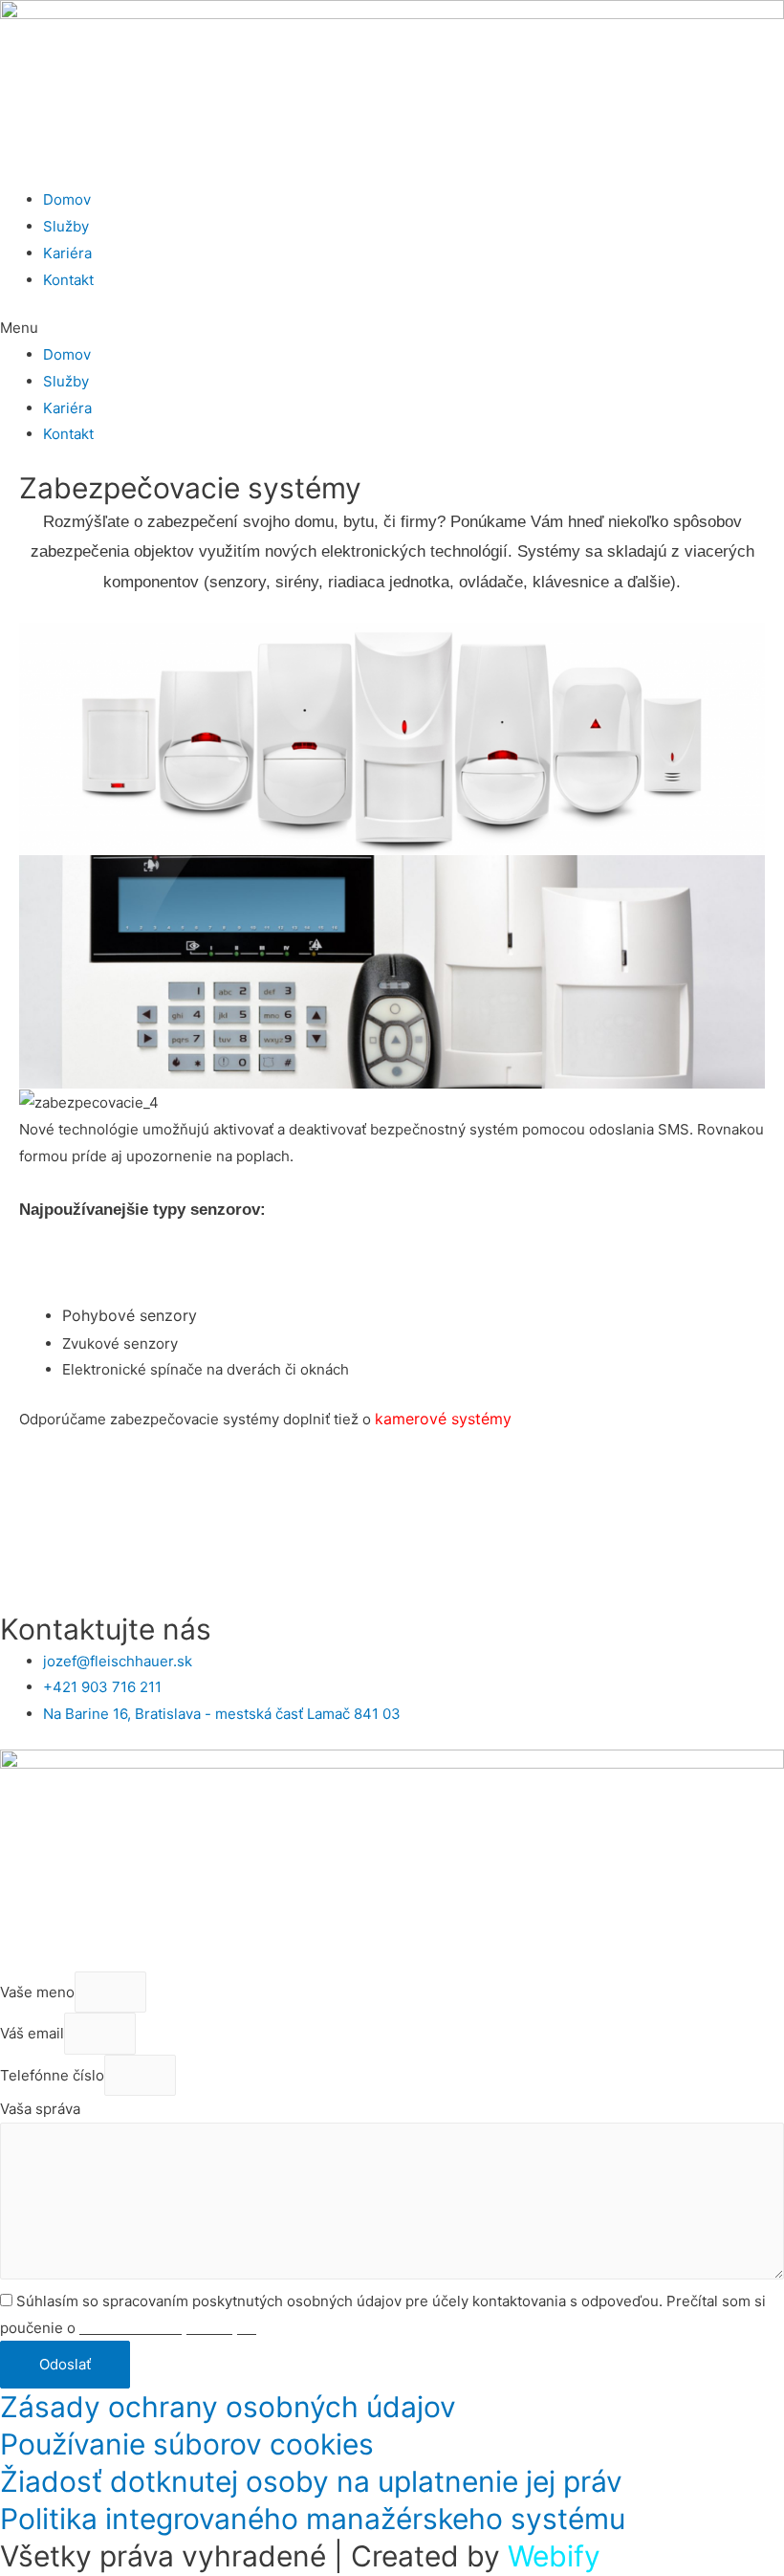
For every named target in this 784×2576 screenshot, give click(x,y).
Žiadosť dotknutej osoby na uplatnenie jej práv (311, 2481)
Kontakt (68, 280)
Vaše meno (37, 1992)
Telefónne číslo (52, 2075)
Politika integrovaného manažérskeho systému (313, 2519)
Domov (67, 199)
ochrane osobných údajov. (168, 2328)
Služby (66, 226)
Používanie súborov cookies (187, 2444)
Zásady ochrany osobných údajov (228, 2407)
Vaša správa (40, 2109)
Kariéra (67, 253)
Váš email (32, 2034)
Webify (554, 2556)
